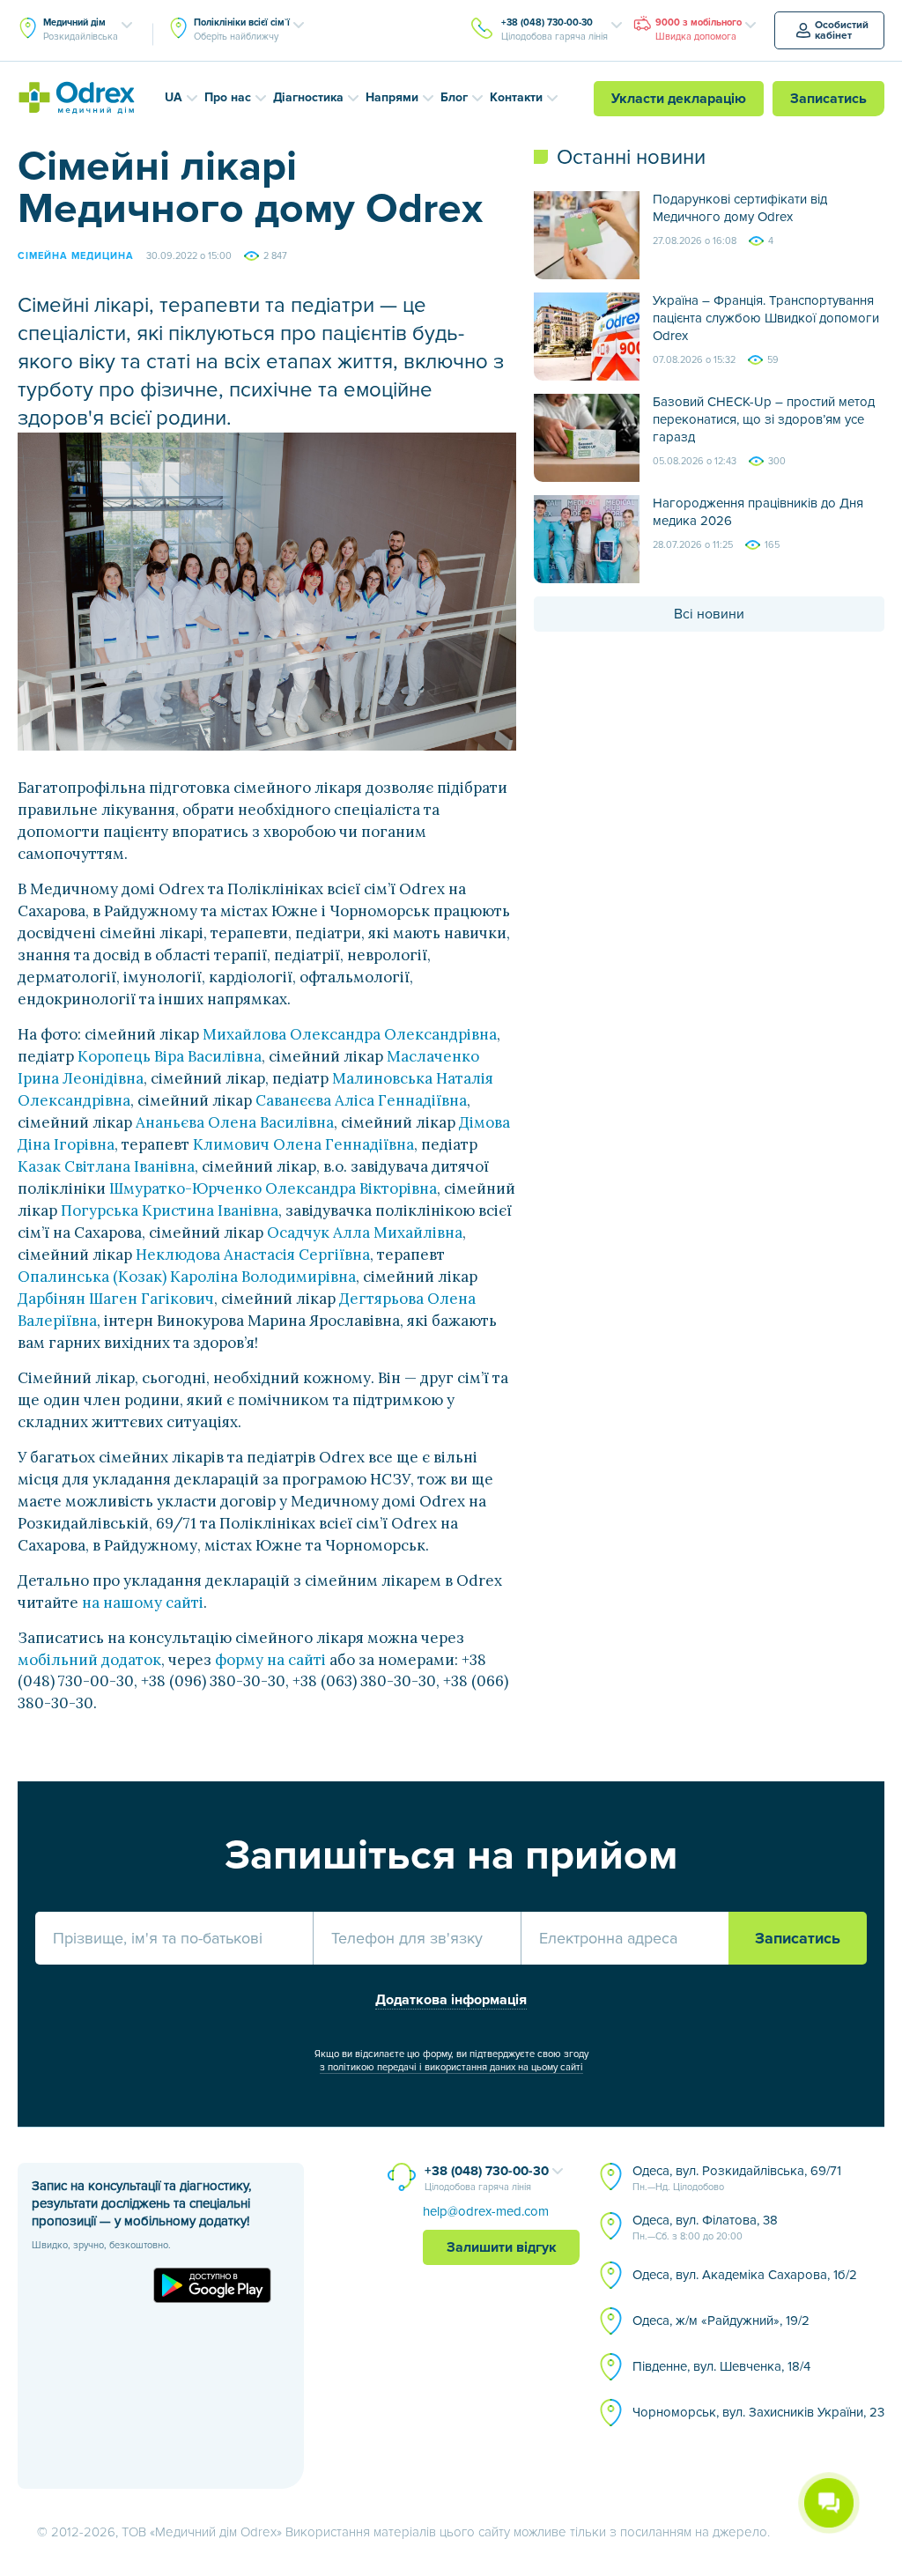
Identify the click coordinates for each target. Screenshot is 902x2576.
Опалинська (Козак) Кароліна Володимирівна (187, 1277)
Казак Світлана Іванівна (106, 1166)
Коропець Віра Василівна (170, 1056)
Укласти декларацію (679, 99)
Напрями (392, 97)
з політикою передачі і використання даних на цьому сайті (451, 2067)
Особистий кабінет (842, 30)
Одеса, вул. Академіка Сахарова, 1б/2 (745, 2275)
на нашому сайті (143, 1603)
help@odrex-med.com (486, 2211)
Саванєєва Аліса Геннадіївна (361, 1100)
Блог (454, 97)
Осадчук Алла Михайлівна (365, 1232)
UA (174, 97)
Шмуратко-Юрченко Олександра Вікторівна (273, 1188)
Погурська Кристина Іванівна (170, 1210)
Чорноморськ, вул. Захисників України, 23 (758, 2412)
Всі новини (709, 614)
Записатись (828, 99)
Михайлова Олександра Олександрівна (350, 1034)
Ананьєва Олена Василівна (235, 1122)
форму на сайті (270, 1660)
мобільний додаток (89, 1660)
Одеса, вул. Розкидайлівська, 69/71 (737, 2178)
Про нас (228, 97)
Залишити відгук (502, 2247)
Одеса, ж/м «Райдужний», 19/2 (721, 2321)
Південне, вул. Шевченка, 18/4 (721, 2366)
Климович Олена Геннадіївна (303, 1144)
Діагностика (308, 97)
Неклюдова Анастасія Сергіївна (253, 1255)
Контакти (516, 97)
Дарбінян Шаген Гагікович (116, 1299)
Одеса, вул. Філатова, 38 (705, 2227)
